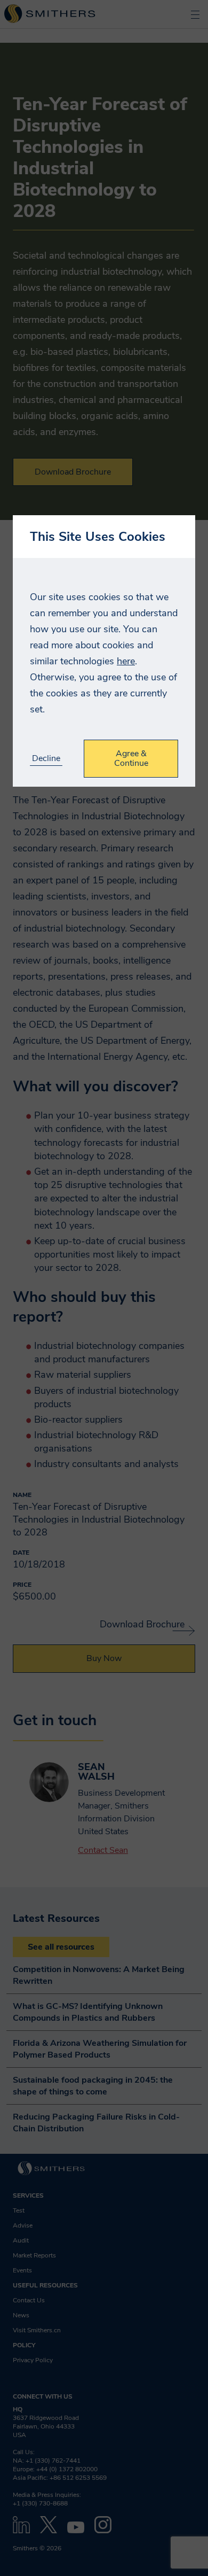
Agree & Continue (131, 758)
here (126, 661)
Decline (46, 759)
